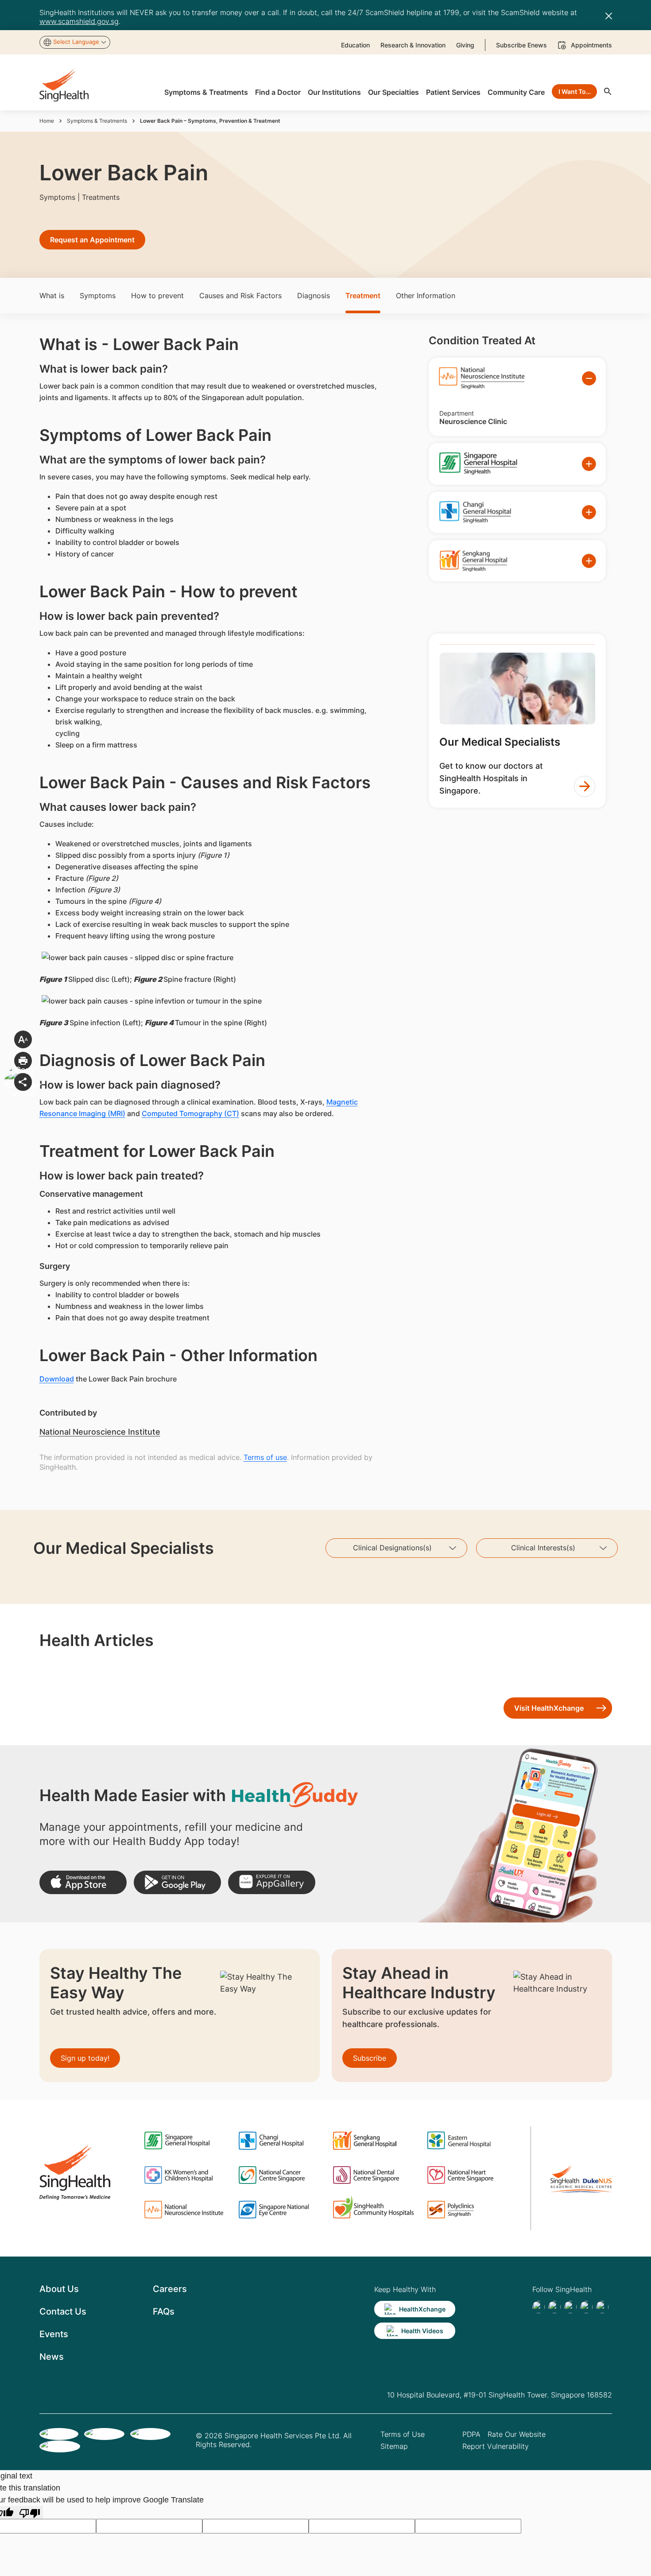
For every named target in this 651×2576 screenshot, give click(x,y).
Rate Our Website (517, 2434)
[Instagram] (586, 2307)
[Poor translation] (30, 2512)
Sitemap (394, 2446)
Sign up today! (85, 2058)
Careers (170, 2289)
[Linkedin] (570, 2307)
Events (54, 2334)
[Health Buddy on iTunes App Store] (83, 1882)
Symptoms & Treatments (97, 121)
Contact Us (63, 2311)
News (52, 2357)
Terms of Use (403, 2434)
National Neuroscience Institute (100, 1432)
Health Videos (422, 2331)
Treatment (363, 296)
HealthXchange (422, 2309)
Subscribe (370, 2058)
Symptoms (98, 296)
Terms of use (265, 1457)
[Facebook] (539, 2307)
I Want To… (575, 91)
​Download (57, 1379)
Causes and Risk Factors (240, 296)
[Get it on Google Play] (177, 1882)
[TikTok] (554, 2307)
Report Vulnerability (496, 2446)
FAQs (164, 2311)
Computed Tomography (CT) (190, 1113)
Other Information (426, 296)
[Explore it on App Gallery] (272, 1882)
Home (47, 121)
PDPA (471, 2434)
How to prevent (157, 296)
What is (52, 296)
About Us (59, 2289)
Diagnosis (314, 296)
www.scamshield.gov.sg (79, 21)
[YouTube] (602, 2307)
